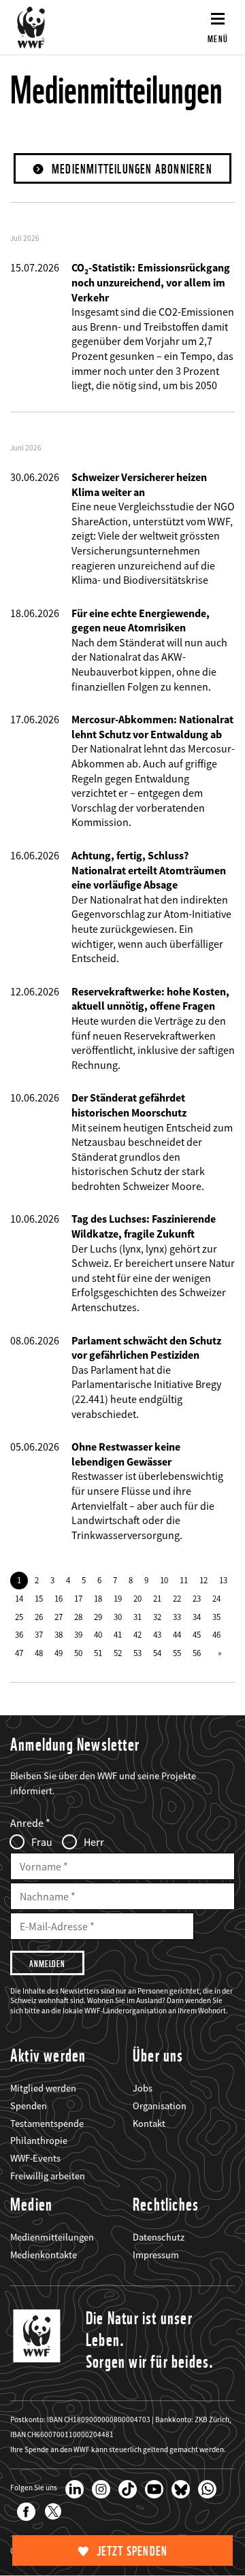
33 (177, 1617)
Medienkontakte (44, 2255)
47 (19, 1653)
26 (39, 1617)
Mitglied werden (43, 2088)
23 (197, 1598)
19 (118, 1598)
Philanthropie (39, 2141)
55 (177, 1653)
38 (59, 1634)
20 (137, 1598)
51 (98, 1653)
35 (216, 1617)
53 (137, 1653)
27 (59, 1617)
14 (19, 1598)
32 (157, 1617)
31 (137, 1617)
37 (39, 1634)
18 (98, 1598)
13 (223, 1580)
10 (164, 1580)
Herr (94, 1842)
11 (184, 1580)
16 (59, 1598)
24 (216, 1598)
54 (157, 1653)
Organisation (160, 2106)
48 (39, 1653)
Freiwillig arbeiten (48, 2176)
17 (78, 1598)
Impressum (156, 2255)
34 (197, 1617)
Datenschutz (159, 2237)
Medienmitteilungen (52, 2237)
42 (137, 1634)
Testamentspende (47, 2124)
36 (19, 1634)
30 (118, 1617)
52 (118, 1653)
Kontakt (149, 2124)
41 (118, 1634)
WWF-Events (35, 2158)
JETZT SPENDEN (132, 2551)
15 (39, 1598)
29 (98, 1617)
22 (177, 1598)
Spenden (29, 2106)
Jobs (143, 2088)
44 (177, 1634)
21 (157, 1598)
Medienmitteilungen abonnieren (132, 169)
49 (59, 1653)
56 (197, 1653)
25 (19, 1617)
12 (203, 1580)
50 (78, 1653)
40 (98, 1634)
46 (216, 1634)
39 (78, 1634)
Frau (42, 1842)
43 (157, 1634)
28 (78, 1617)
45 (197, 1634)
